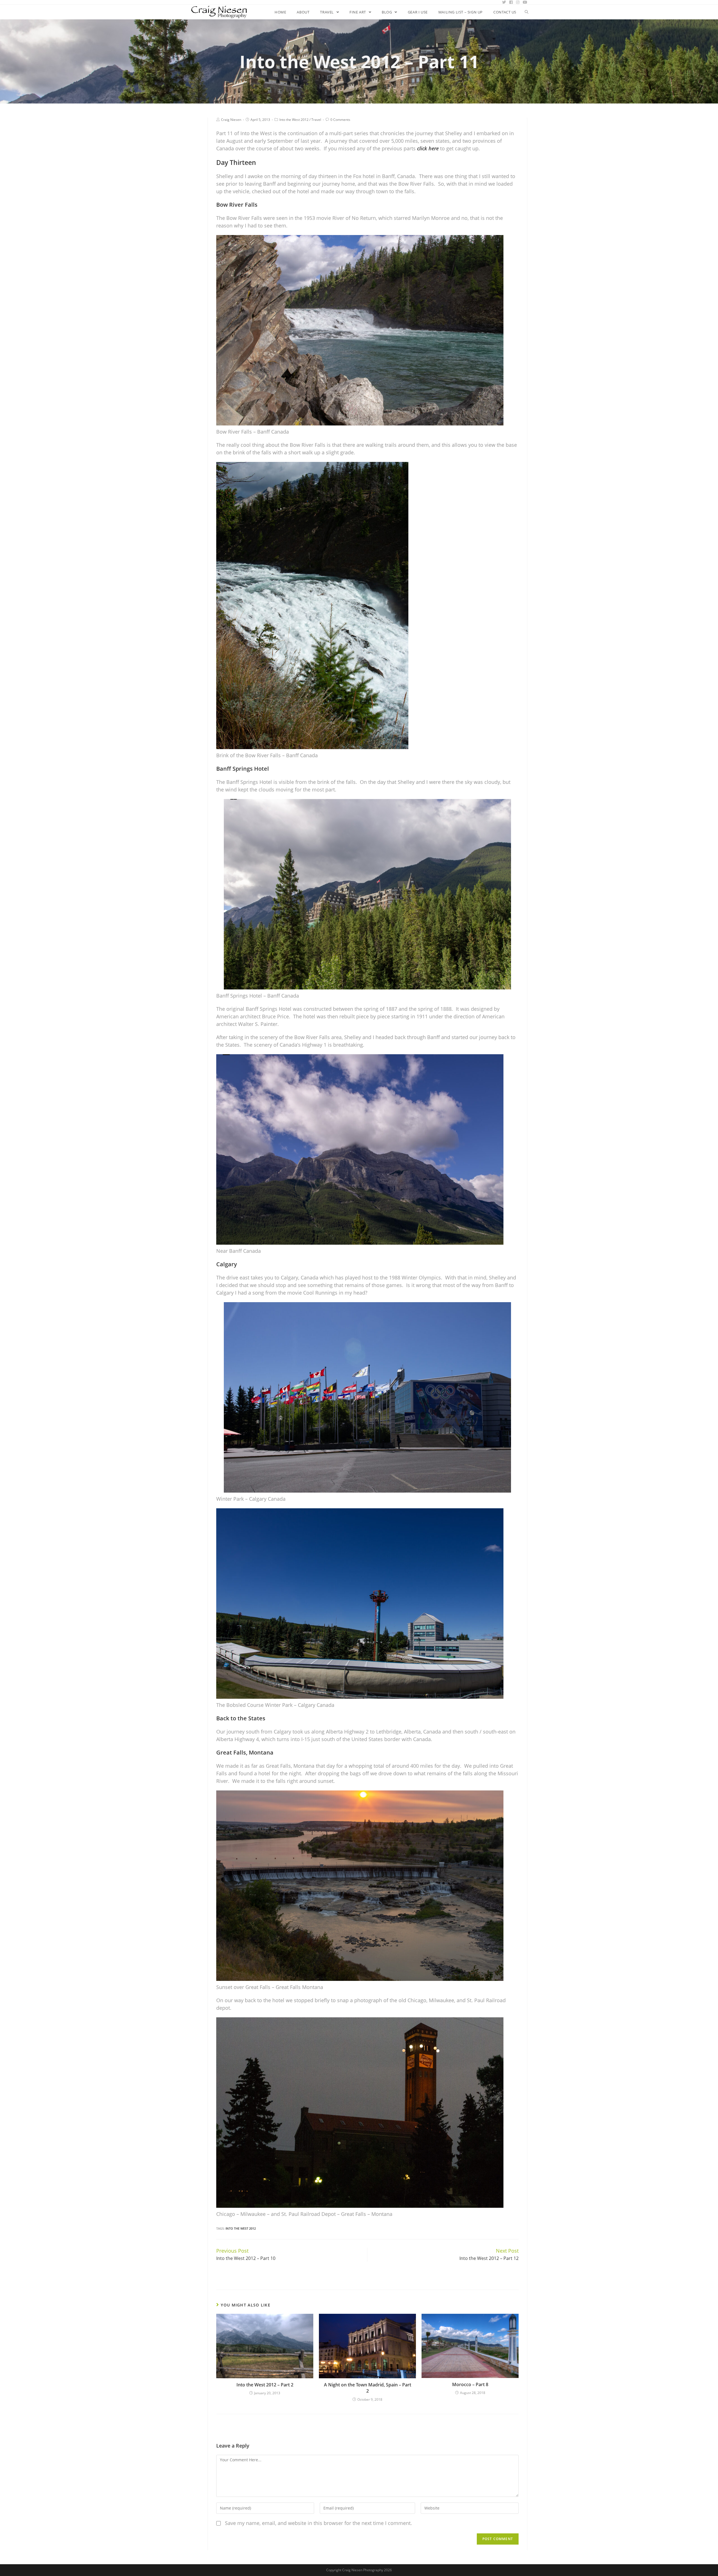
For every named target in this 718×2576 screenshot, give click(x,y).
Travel (316, 120)
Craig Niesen (231, 120)
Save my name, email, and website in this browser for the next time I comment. (318, 2523)
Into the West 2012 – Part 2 (265, 2385)
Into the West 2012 (294, 120)
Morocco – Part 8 (470, 2384)
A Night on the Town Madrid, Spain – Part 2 (368, 2388)
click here (428, 148)
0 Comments (340, 120)
